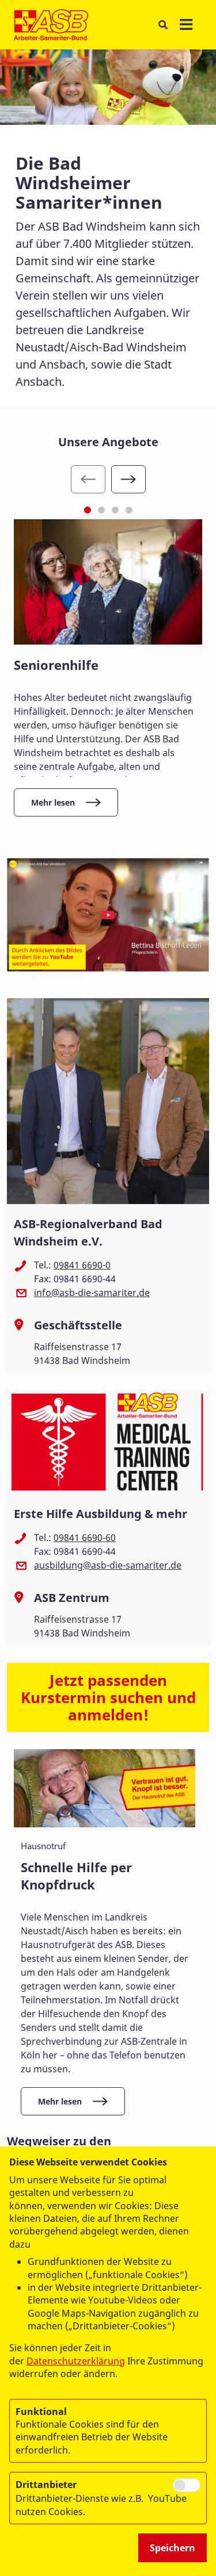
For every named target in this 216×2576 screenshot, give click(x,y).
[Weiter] (128, 479)
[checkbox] (187, 2485)
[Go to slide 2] (101, 510)
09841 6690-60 (85, 1538)
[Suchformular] (163, 24)
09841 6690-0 (82, 1265)
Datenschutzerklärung (76, 2361)
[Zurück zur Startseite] (51, 25)
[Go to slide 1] (88, 510)
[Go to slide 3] (115, 510)
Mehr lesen (53, 802)
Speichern (173, 2548)
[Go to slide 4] (129, 510)
